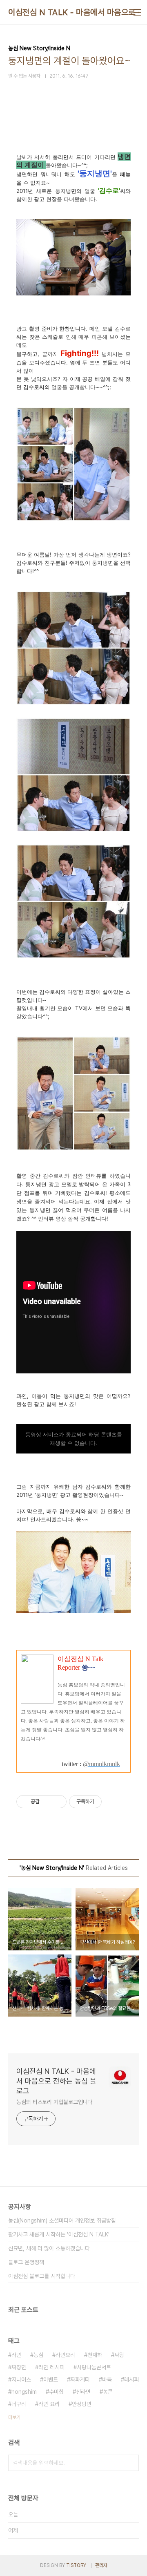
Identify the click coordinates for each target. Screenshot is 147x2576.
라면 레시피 (51, 2367)
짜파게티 (80, 2379)
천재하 (95, 2355)
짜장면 (19, 2367)
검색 (131, 2463)
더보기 (14, 2417)
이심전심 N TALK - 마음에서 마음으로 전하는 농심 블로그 (56, 2081)
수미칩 (56, 2392)
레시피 (131, 2379)
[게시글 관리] (57, 1802)
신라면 (83, 2392)
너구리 (19, 2404)
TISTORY (76, 2565)
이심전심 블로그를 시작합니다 (42, 2276)
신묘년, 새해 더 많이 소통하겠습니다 (49, 2248)
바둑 (107, 2379)
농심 (38, 2355)
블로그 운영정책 (26, 2262)
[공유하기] (47, 1802)
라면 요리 (49, 2404)
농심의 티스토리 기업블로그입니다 (54, 2102)
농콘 (108, 2392)
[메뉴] (137, 12)
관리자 (101, 2565)
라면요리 (65, 2355)
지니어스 (21, 2379)
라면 (16, 2355)
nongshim (24, 2392)
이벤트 (51, 2379)
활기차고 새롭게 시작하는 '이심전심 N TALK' (59, 2234)
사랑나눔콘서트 (94, 2367)
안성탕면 (82, 2404)
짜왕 (119, 2355)
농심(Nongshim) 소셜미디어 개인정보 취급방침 (62, 2220)
